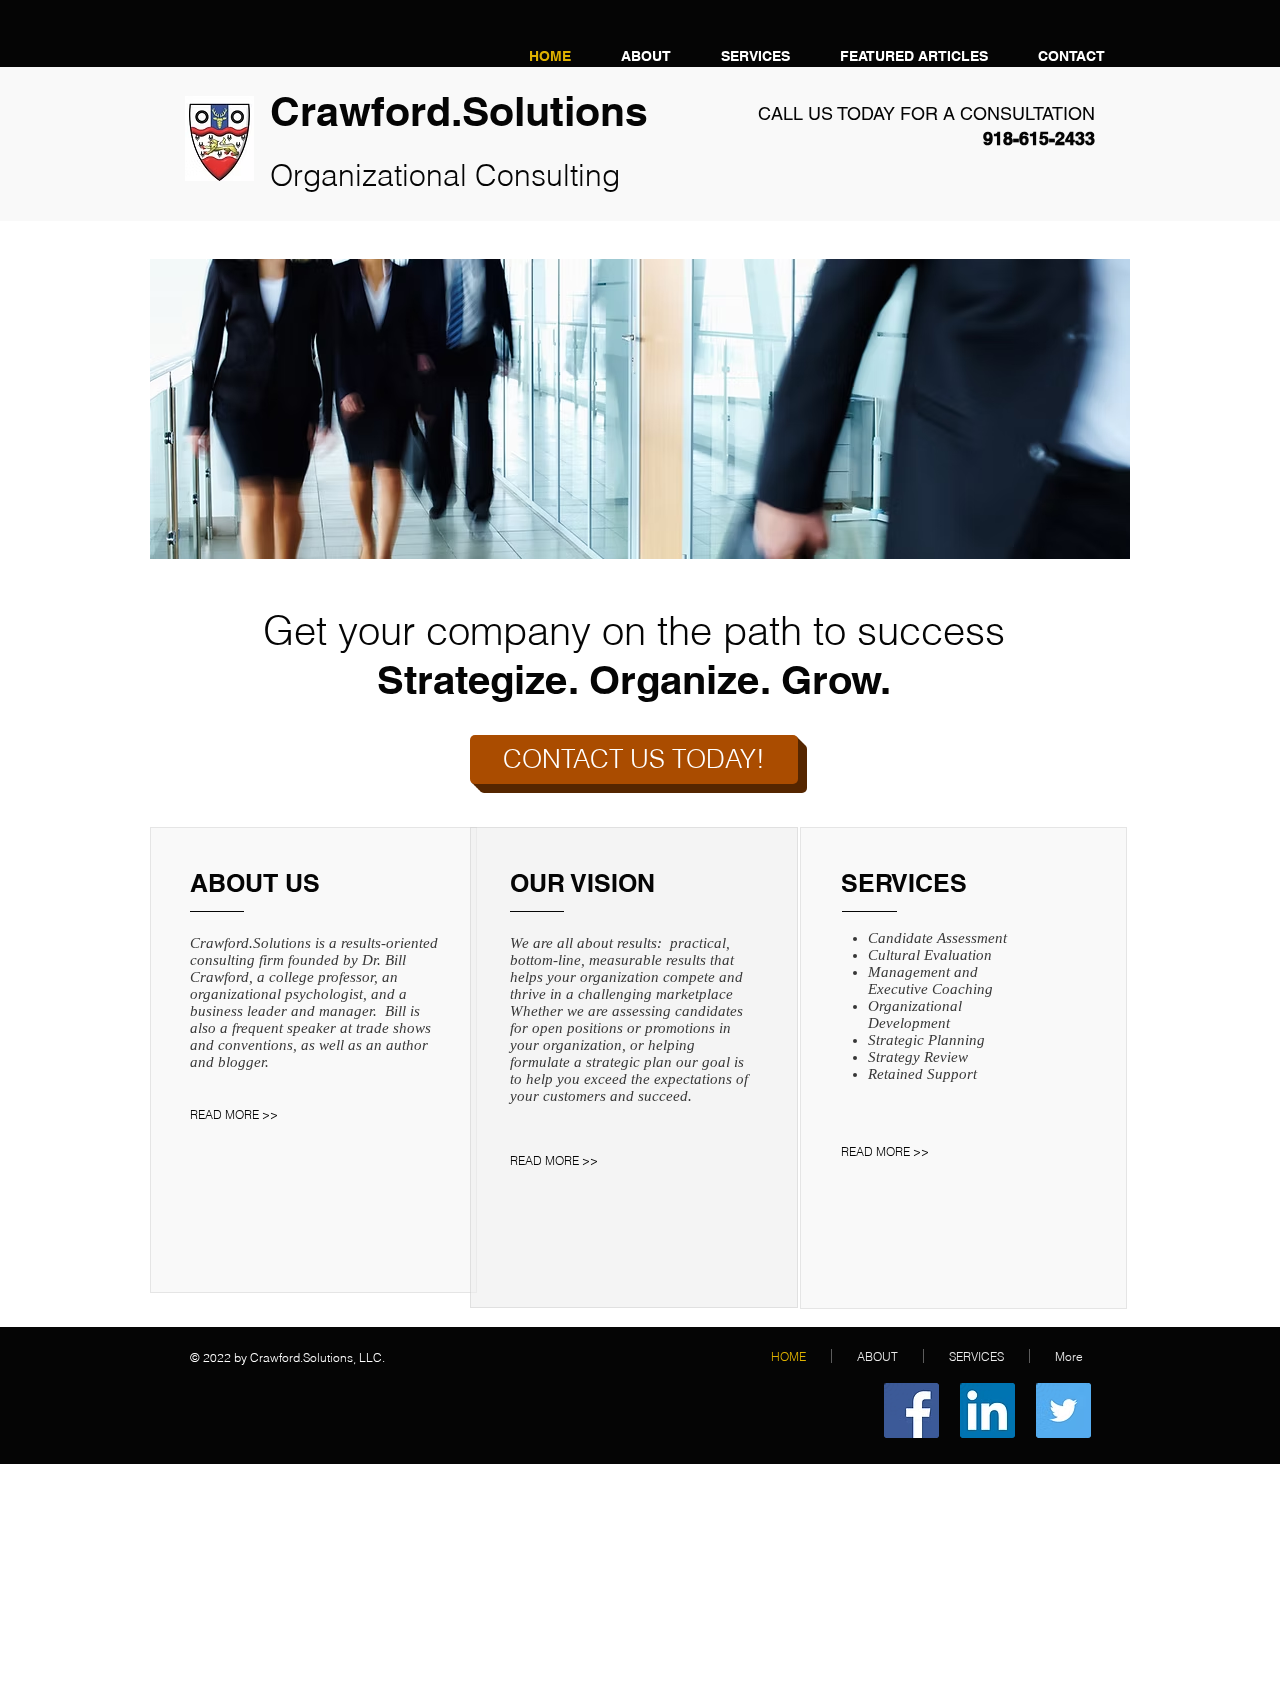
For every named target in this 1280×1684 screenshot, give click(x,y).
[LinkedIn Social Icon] (987, 1410)
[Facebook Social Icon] (911, 1410)
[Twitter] (1063, 1410)
